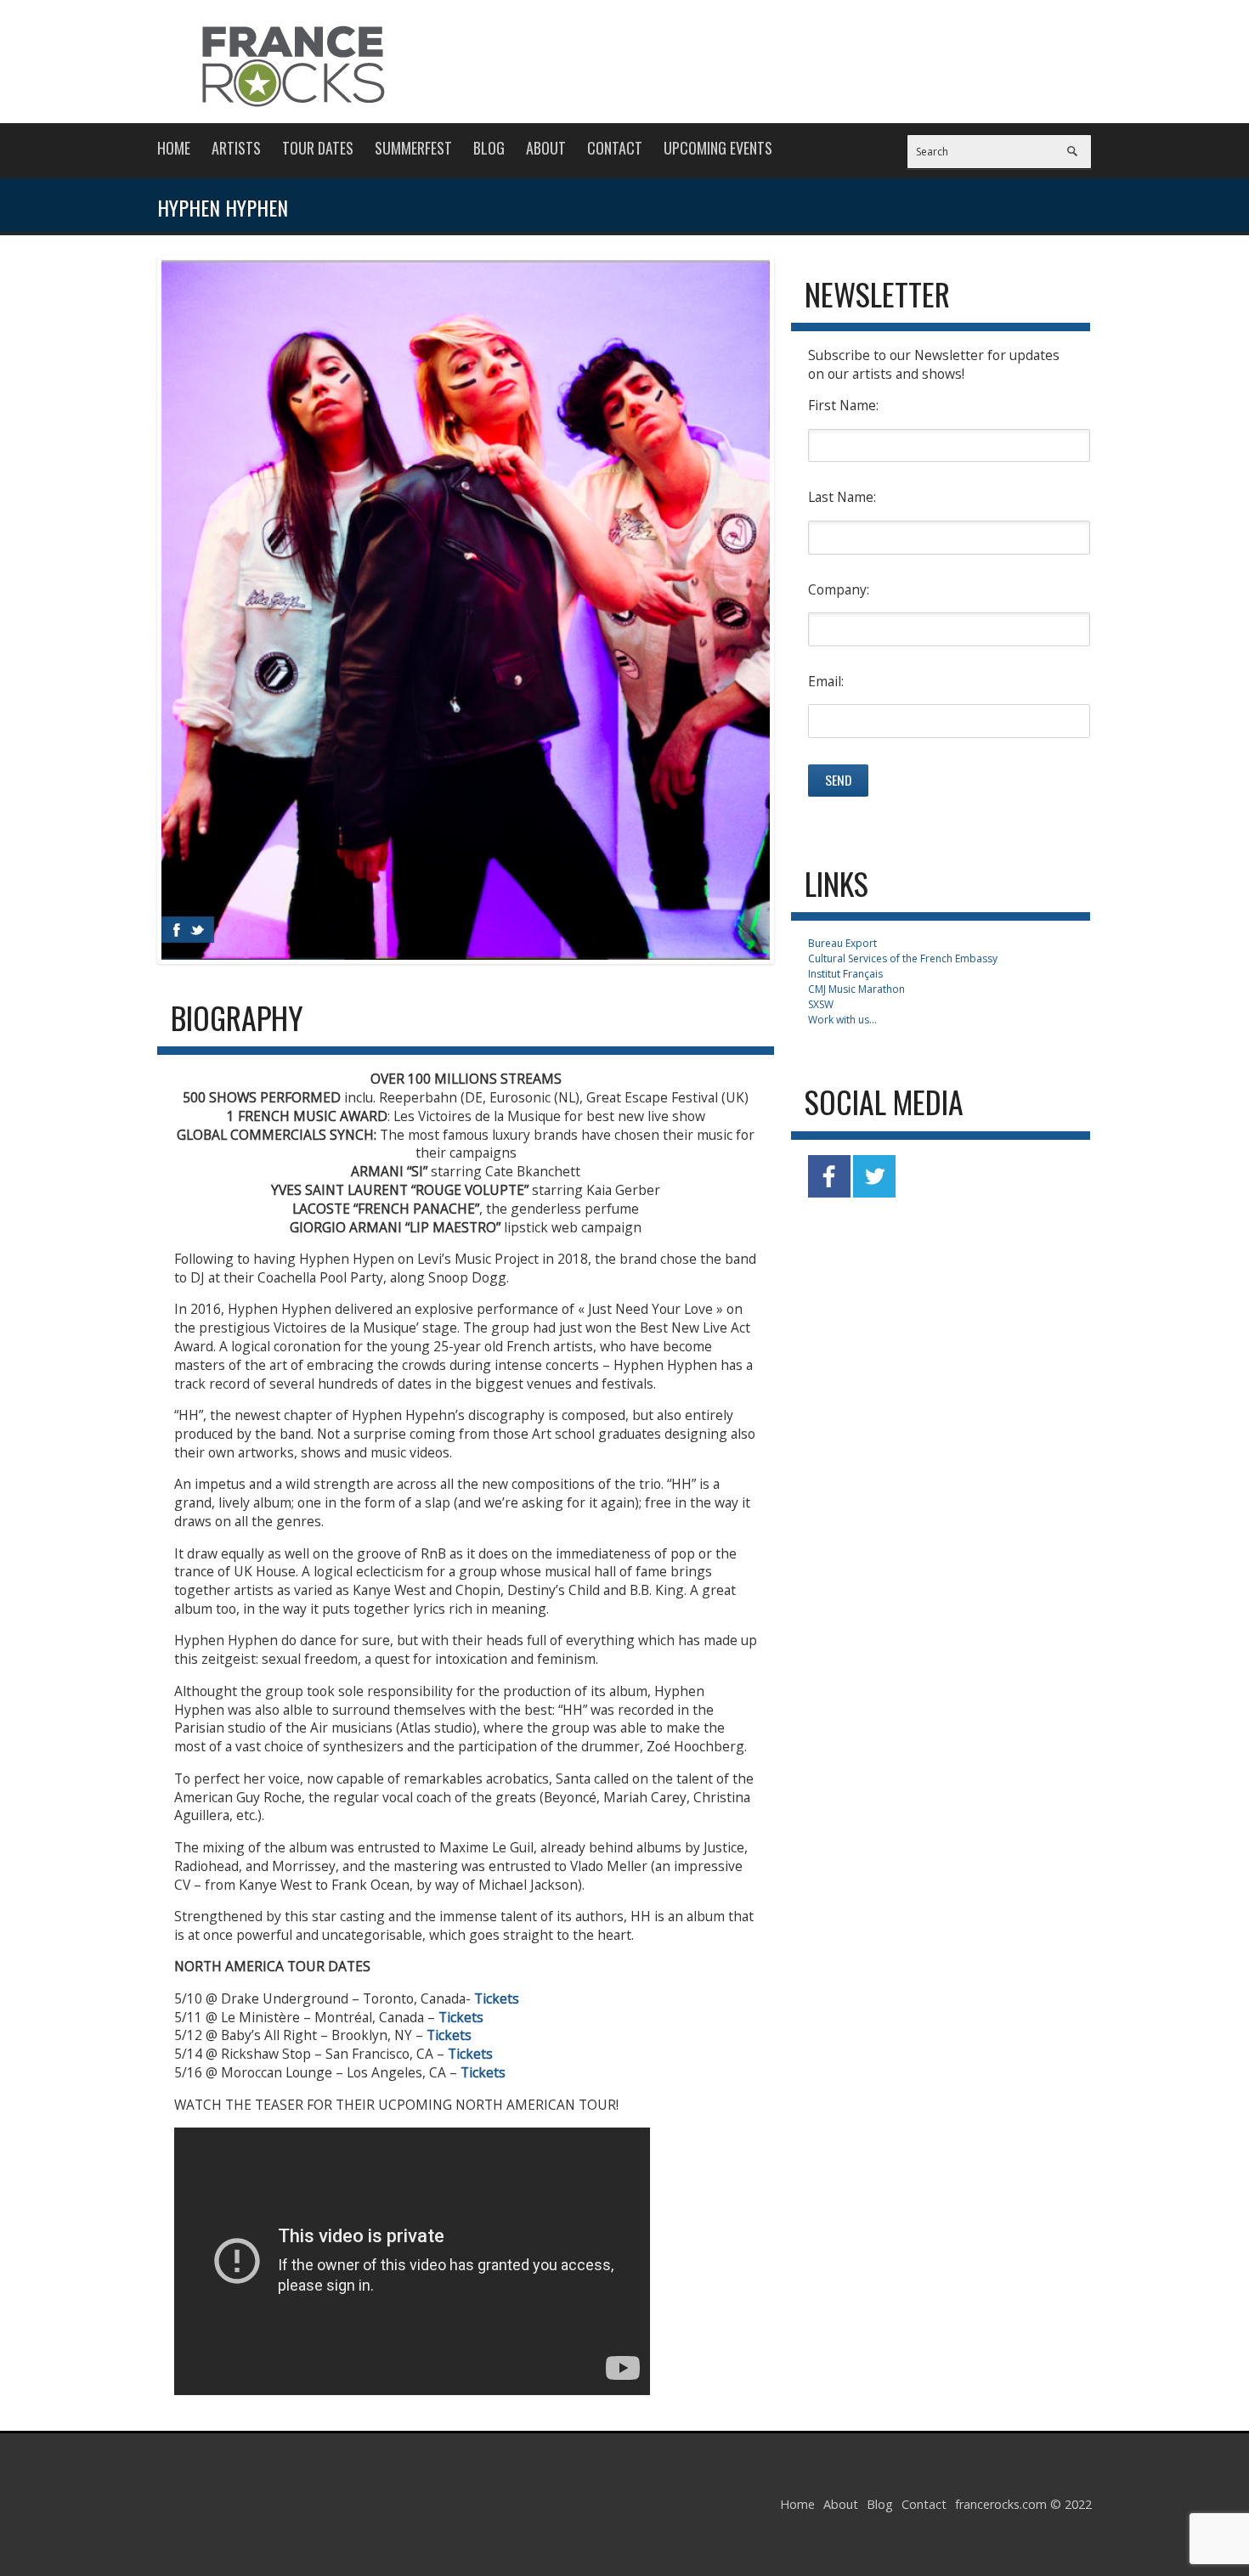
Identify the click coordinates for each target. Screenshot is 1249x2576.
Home (174, 148)
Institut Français (845, 974)
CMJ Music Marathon (856, 989)
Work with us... (842, 1020)
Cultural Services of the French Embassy (903, 958)
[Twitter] (197, 930)
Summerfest (413, 148)
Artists (236, 148)
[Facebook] (177, 930)
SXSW (821, 1004)
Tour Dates (318, 148)
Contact (615, 148)
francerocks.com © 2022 (1023, 2504)
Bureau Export (842, 943)
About (546, 148)
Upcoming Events (718, 148)
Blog (489, 148)
